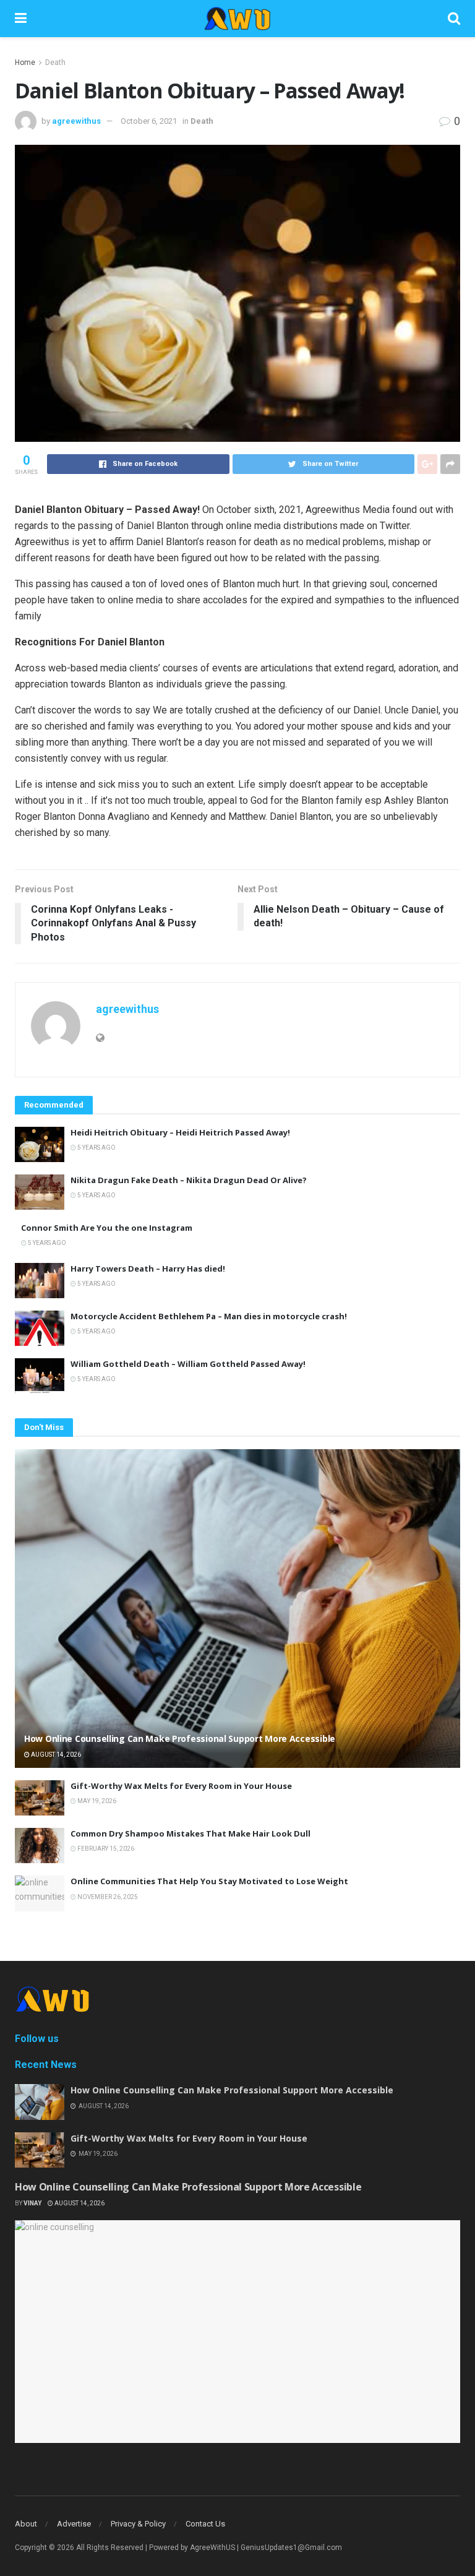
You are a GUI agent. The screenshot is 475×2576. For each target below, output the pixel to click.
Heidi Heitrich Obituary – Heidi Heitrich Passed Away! (180, 1132)
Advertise (74, 2524)
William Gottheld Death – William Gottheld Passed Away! (188, 1364)
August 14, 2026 (55, 1755)
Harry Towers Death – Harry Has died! (148, 1269)
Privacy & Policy (138, 2524)
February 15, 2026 (105, 1849)
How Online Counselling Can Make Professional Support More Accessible (180, 1738)
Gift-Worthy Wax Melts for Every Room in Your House (181, 1786)
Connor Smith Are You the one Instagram (107, 1228)
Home (25, 62)
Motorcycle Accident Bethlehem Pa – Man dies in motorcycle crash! (209, 1316)
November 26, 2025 (107, 1897)
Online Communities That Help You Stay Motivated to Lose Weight (209, 1881)
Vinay (32, 2203)
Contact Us (205, 2524)
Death (55, 62)
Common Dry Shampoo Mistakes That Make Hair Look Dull (190, 1833)
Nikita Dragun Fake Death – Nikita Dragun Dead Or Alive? (189, 1180)
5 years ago (96, 1148)
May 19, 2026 (96, 1801)
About (26, 2524)
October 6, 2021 (149, 121)
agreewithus (76, 121)
